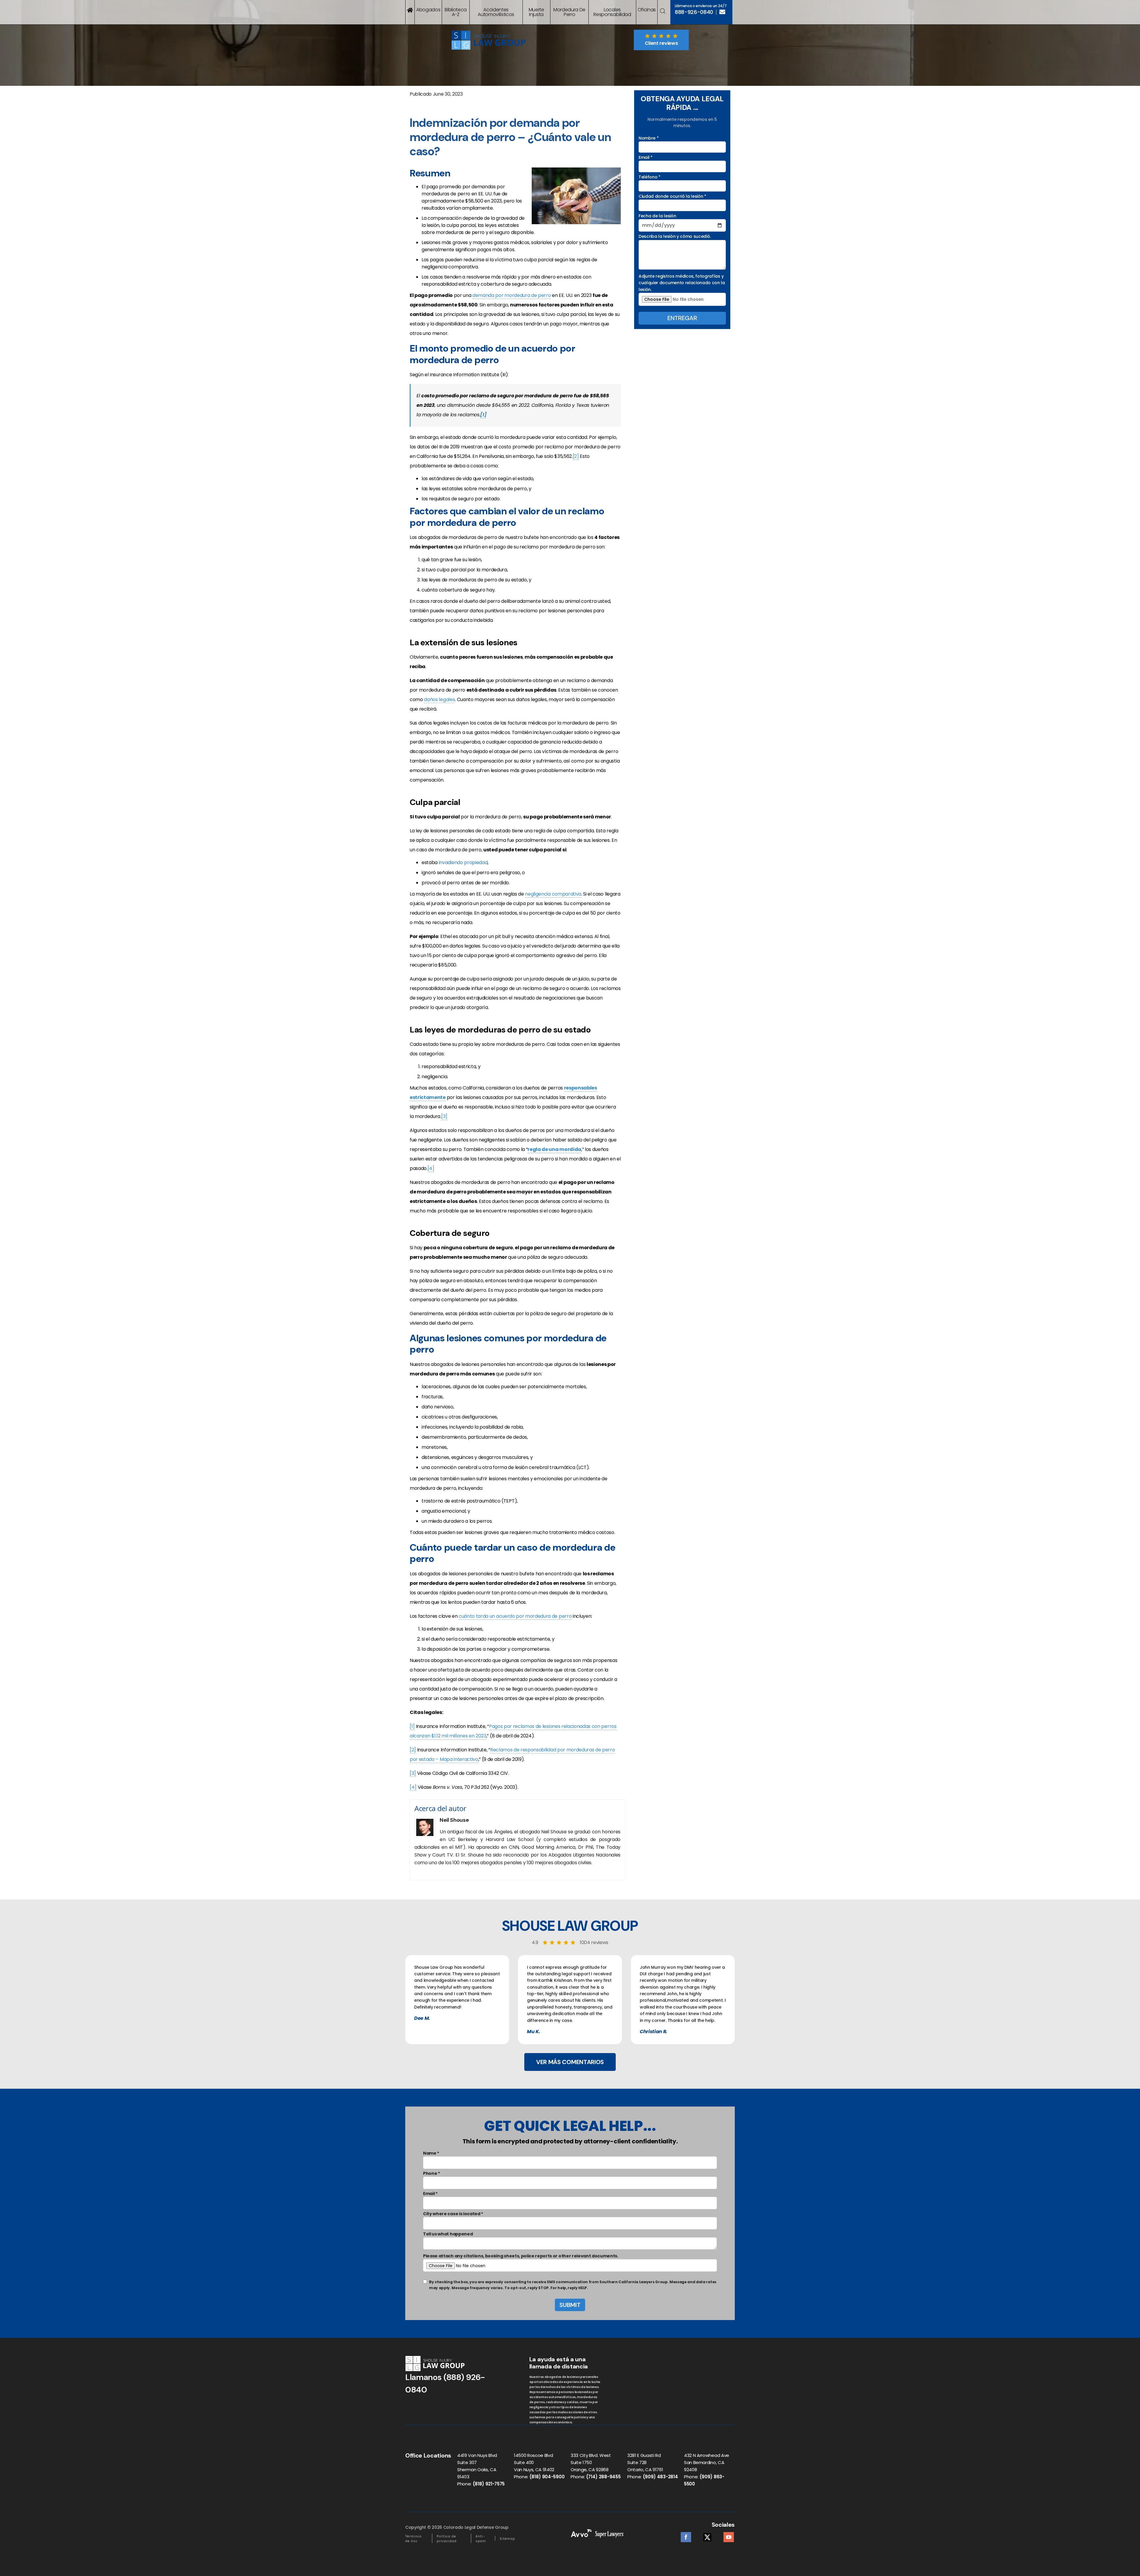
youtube (729, 2535)
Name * (431, 2153)
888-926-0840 (694, 12)
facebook (686, 2535)
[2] (576, 456)
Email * (646, 157)
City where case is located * (453, 2214)
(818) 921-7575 (489, 2484)
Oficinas (647, 10)
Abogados (428, 10)
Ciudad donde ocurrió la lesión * (672, 196)
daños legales (439, 699)
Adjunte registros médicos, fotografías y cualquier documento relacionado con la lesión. (682, 283)
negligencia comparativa (553, 894)
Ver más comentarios (570, 2062)
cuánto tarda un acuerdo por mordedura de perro (515, 1616)
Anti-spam (481, 2539)
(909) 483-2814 (660, 2477)
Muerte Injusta (536, 12)
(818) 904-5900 (547, 2477)
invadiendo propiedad (463, 862)
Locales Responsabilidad (612, 12)
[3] (444, 1116)
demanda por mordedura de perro (512, 295)
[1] (412, 1726)
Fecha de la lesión (657, 216)
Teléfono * (650, 177)
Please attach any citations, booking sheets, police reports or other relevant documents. (521, 2256)
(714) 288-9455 (603, 2477)
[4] (431, 1168)
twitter (707, 2535)
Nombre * (649, 138)
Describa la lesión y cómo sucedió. (675, 236)
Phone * (432, 2173)
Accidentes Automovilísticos (496, 12)
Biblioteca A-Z (456, 12)
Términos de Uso (414, 2539)
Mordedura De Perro (569, 12)
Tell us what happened (448, 2234)
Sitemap (507, 2539)
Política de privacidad (447, 2539)
